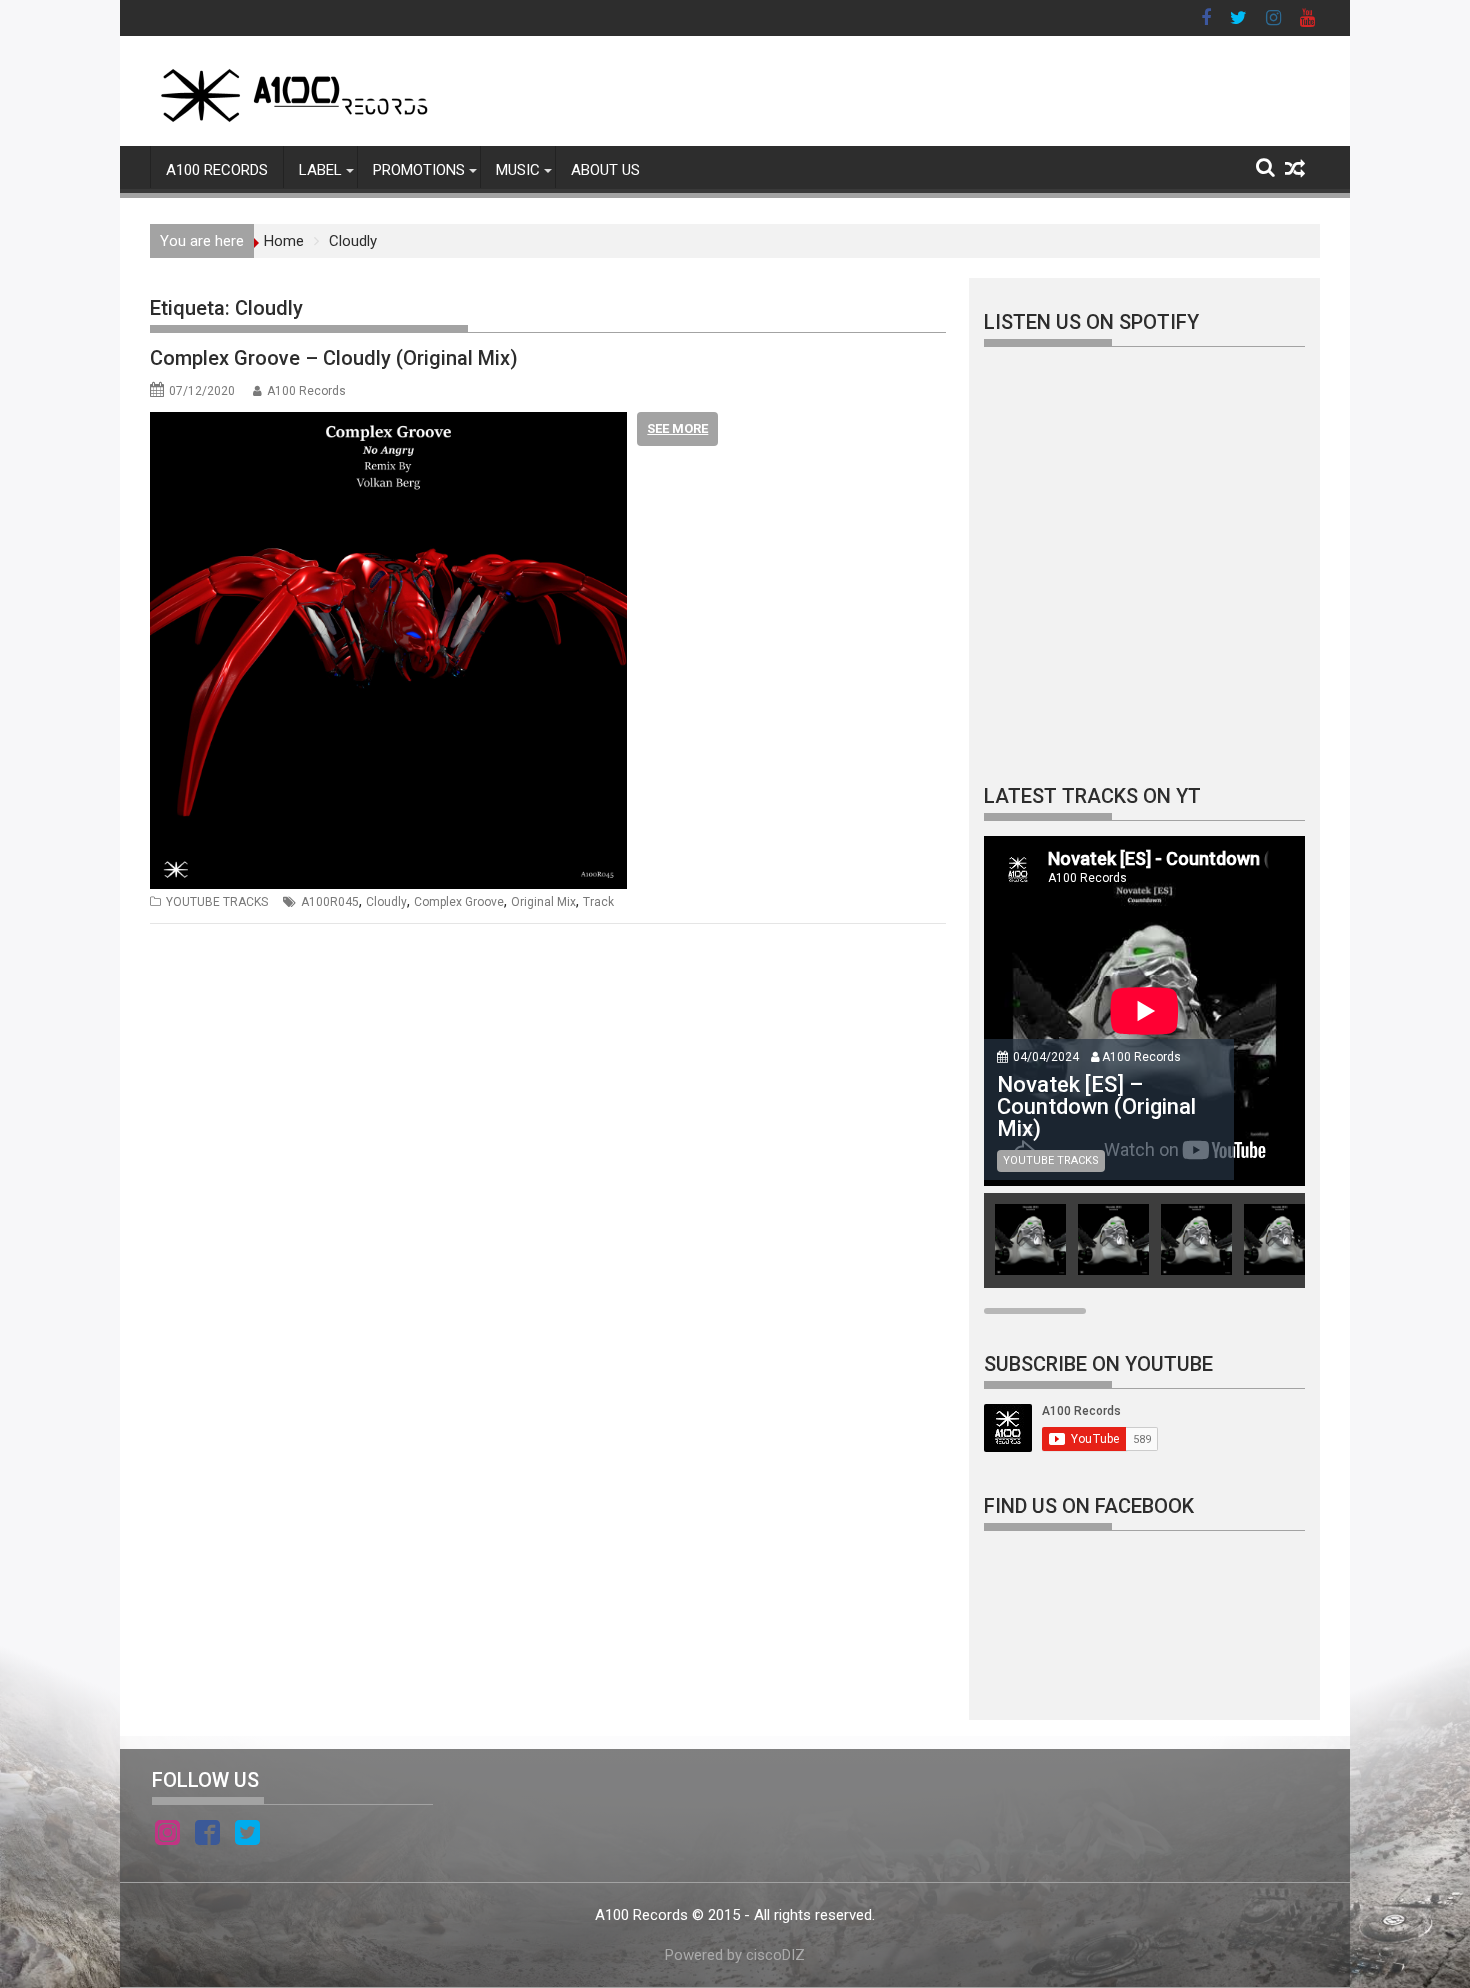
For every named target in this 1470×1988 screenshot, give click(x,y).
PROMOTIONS (419, 170)
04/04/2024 (1046, 1057)
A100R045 (330, 902)
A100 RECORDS (217, 170)
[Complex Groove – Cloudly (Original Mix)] (388, 424)
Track (598, 902)
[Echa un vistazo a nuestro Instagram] (167, 1836)
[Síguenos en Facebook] (207, 1836)
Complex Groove (459, 902)
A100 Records (306, 391)
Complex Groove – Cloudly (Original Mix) (334, 358)
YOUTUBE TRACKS (217, 902)
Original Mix (543, 902)
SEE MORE (677, 428)
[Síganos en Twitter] (247, 1836)
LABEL (320, 170)
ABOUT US (605, 170)
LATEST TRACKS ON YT (1092, 796)
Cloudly (386, 902)
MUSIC (518, 170)
